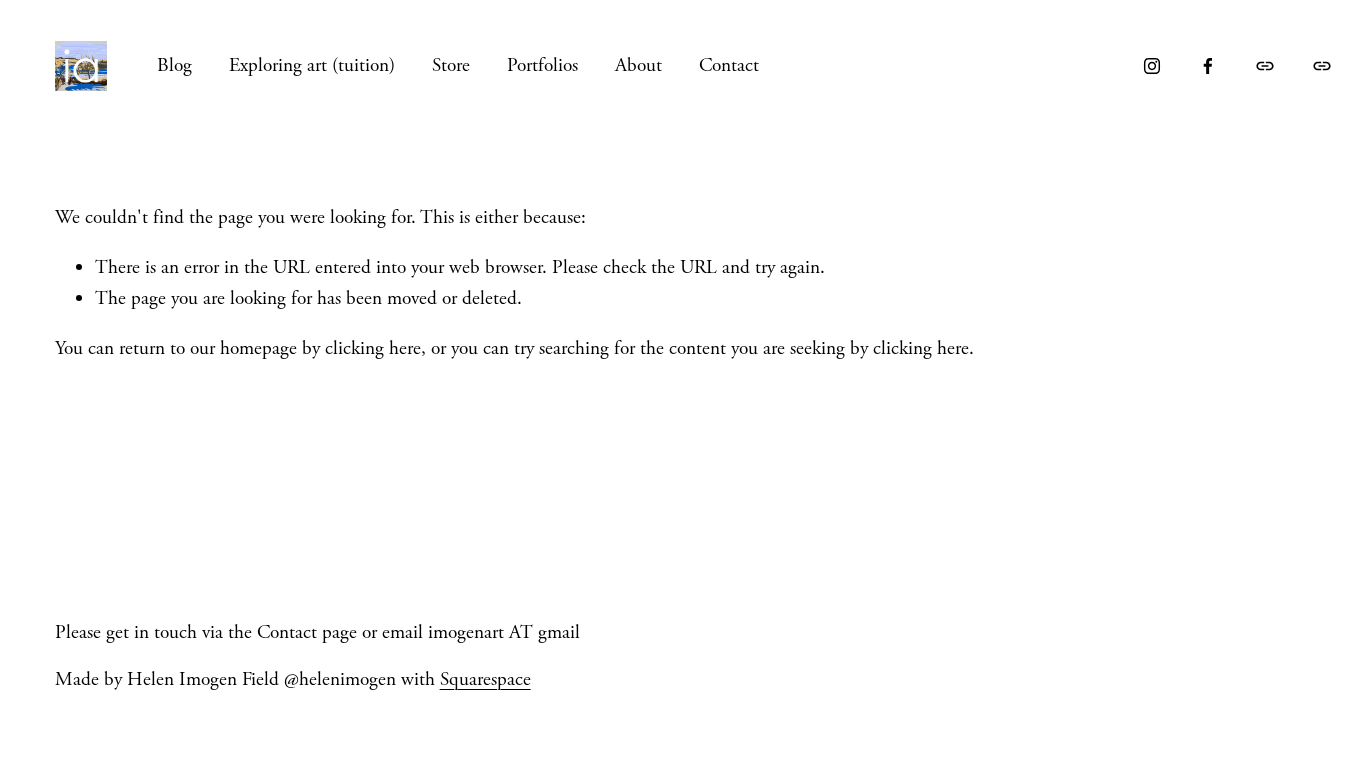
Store (451, 65)
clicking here (373, 348)
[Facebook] (1208, 66)
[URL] (1265, 66)
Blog (174, 65)
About (638, 65)
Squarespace (485, 679)
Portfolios (542, 65)
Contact (729, 65)
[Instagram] (1152, 66)
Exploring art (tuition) (312, 65)
